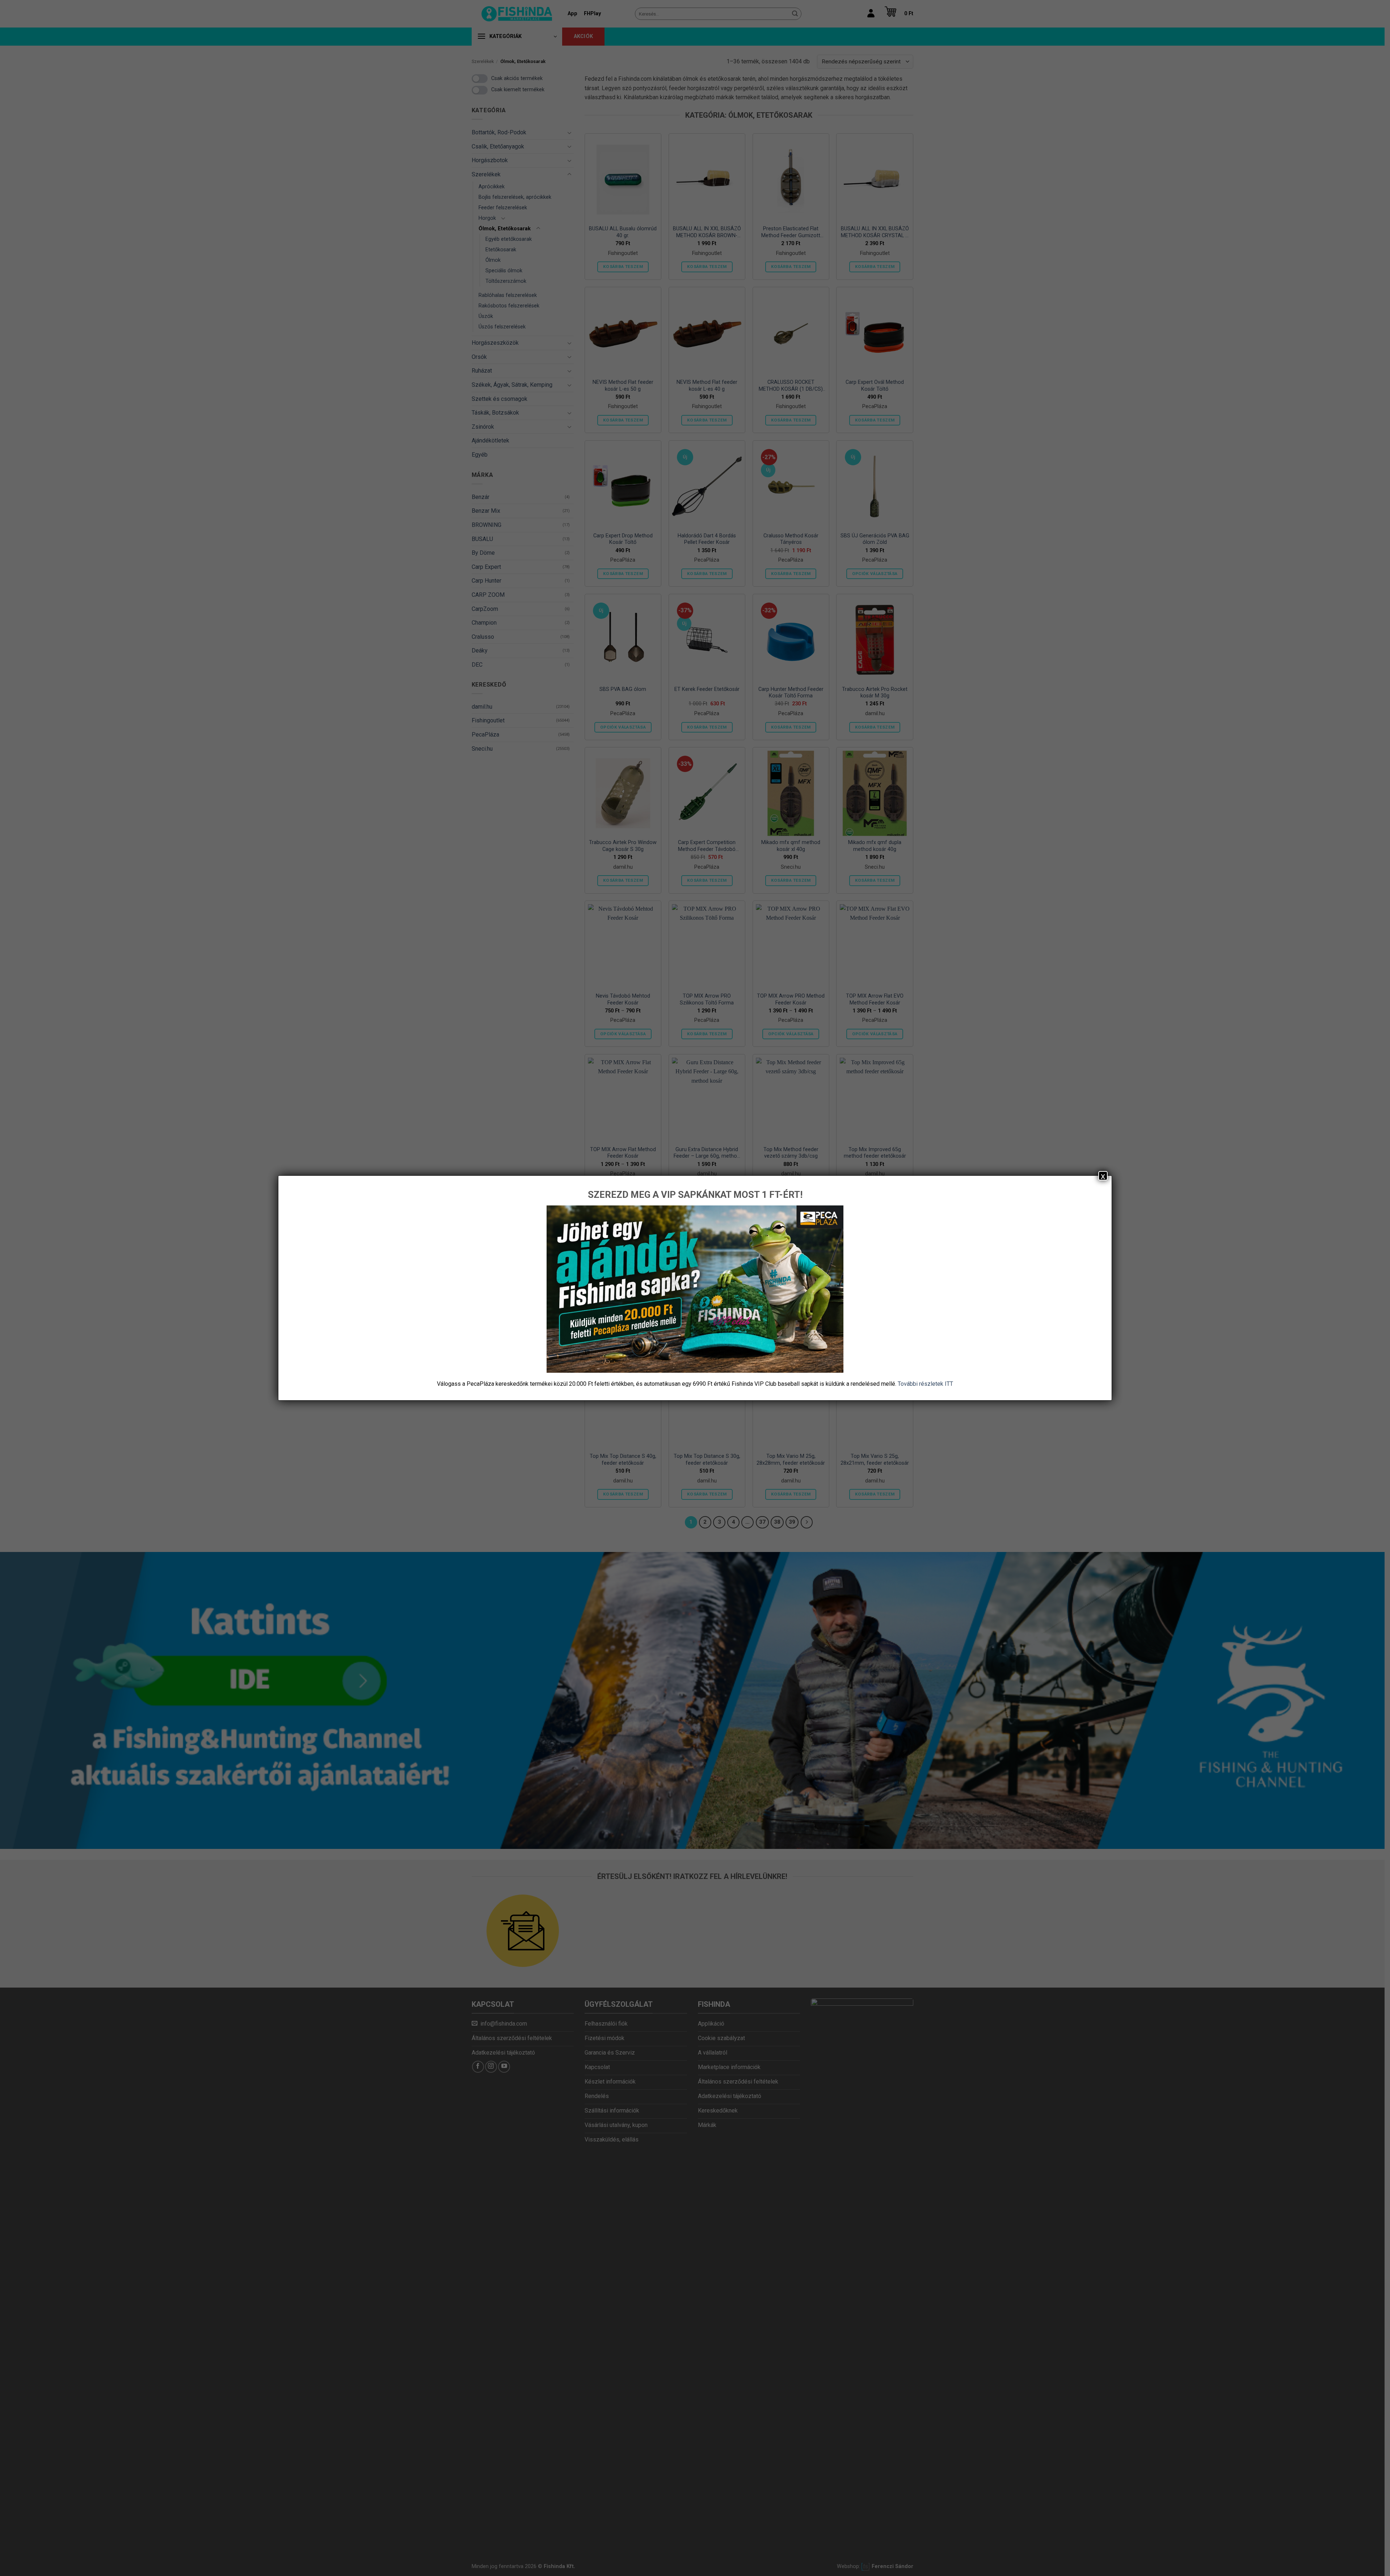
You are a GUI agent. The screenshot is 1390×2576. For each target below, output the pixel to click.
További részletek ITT (925, 1384)
